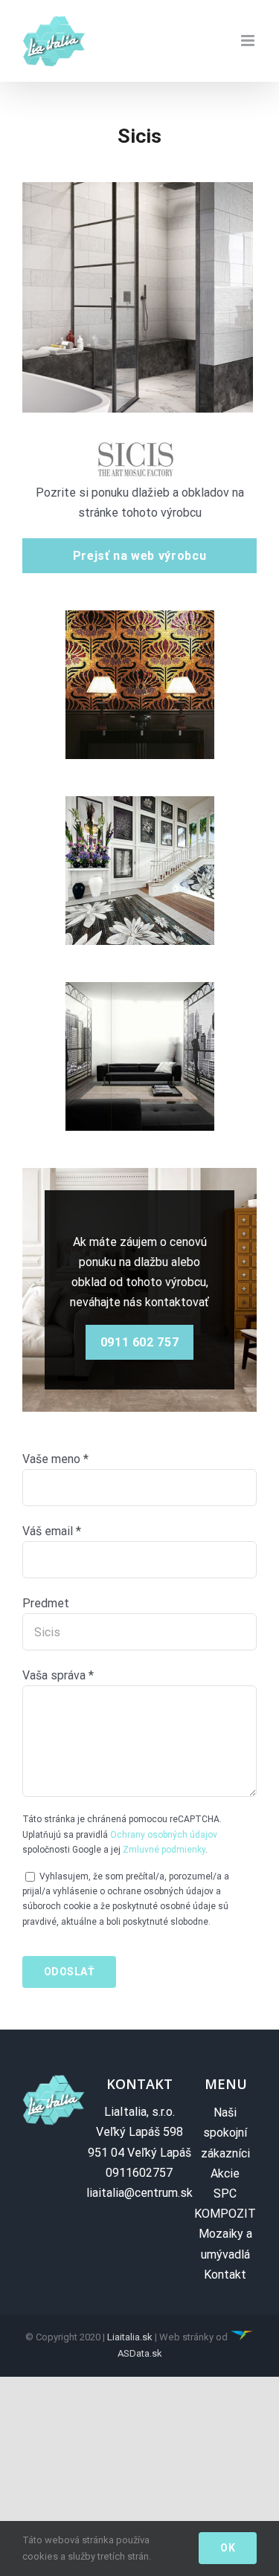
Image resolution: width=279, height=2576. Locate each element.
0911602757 (139, 2173)
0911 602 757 (140, 1342)
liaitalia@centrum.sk (139, 2193)
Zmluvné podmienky (164, 1850)
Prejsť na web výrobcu (139, 556)
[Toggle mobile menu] (249, 41)
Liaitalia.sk (130, 2337)
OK (228, 2548)
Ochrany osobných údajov (164, 1835)
